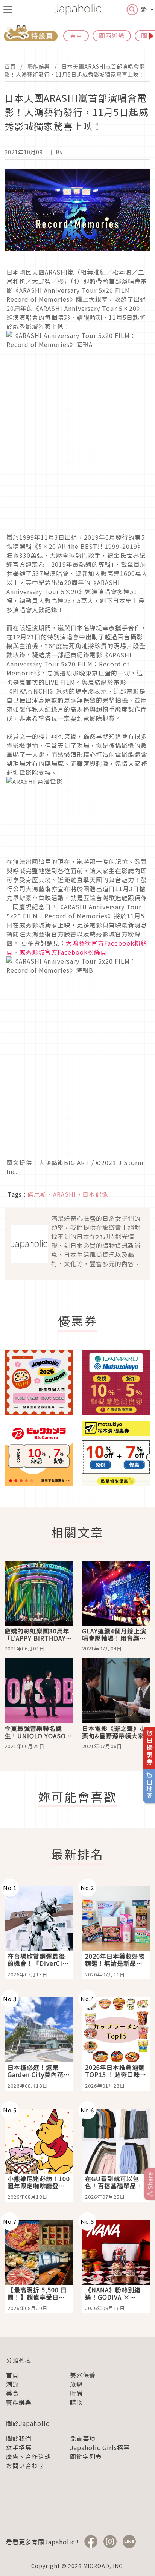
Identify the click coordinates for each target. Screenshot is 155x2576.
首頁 (10, 66)
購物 (76, 2402)
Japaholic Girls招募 (100, 2447)
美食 (12, 2393)
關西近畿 (112, 35)
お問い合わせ (25, 2465)
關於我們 (19, 2438)
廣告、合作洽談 (28, 2456)
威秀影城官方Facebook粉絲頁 (63, 952)
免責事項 (83, 2438)
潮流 (12, 2384)
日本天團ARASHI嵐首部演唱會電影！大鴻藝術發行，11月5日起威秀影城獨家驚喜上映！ (75, 70)
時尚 (76, 2393)
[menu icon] (8, 9)
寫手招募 (19, 2447)
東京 (76, 35)
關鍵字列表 (86, 2456)
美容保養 (83, 2375)
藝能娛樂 (39, 66)
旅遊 (76, 2384)
